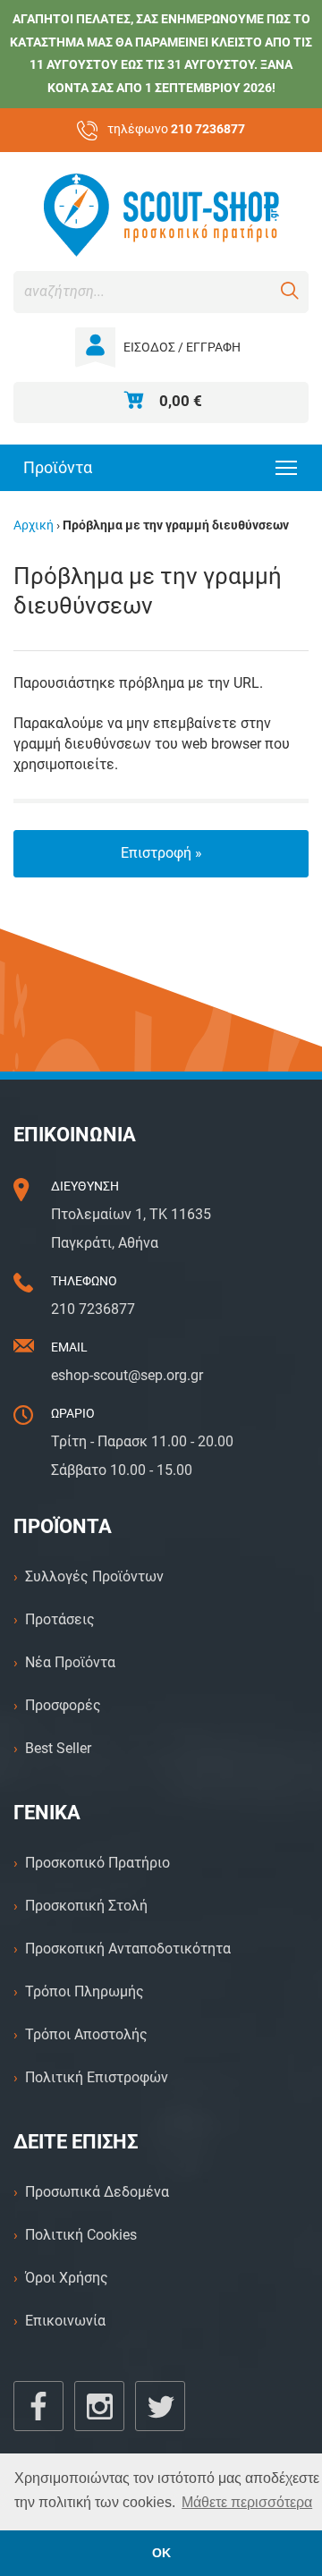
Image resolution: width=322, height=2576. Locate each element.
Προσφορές (63, 1705)
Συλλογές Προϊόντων (94, 1576)
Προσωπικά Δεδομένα (97, 2192)
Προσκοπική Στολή (86, 1906)
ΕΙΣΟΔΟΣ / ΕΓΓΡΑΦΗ (182, 347)
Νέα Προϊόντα (70, 1662)
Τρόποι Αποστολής (86, 2034)
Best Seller (58, 1748)
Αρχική (34, 525)
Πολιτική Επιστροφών (97, 2077)
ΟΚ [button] (161, 2553)
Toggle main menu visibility (287, 466)
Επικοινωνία (65, 2321)
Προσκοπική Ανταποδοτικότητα (128, 1949)
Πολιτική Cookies (81, 2235)
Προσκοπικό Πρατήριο (97, 1863)
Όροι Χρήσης (67, 2278)
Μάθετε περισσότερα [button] (247, 2502)
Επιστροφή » (161, 853)
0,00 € (181, 401)
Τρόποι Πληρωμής (85, 1991)
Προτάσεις (60, 1619)
